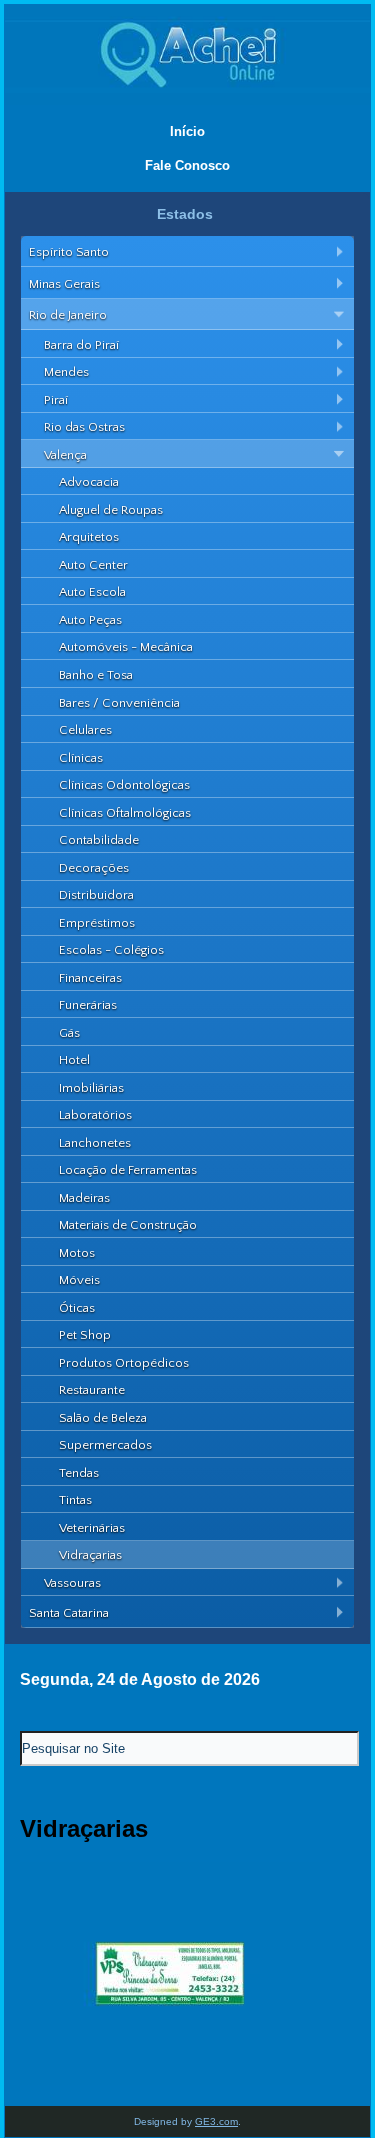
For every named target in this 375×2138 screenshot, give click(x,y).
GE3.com (216, 2121)
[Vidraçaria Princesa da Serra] (170, 2080)
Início (187, 131)
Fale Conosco (187, 165)
